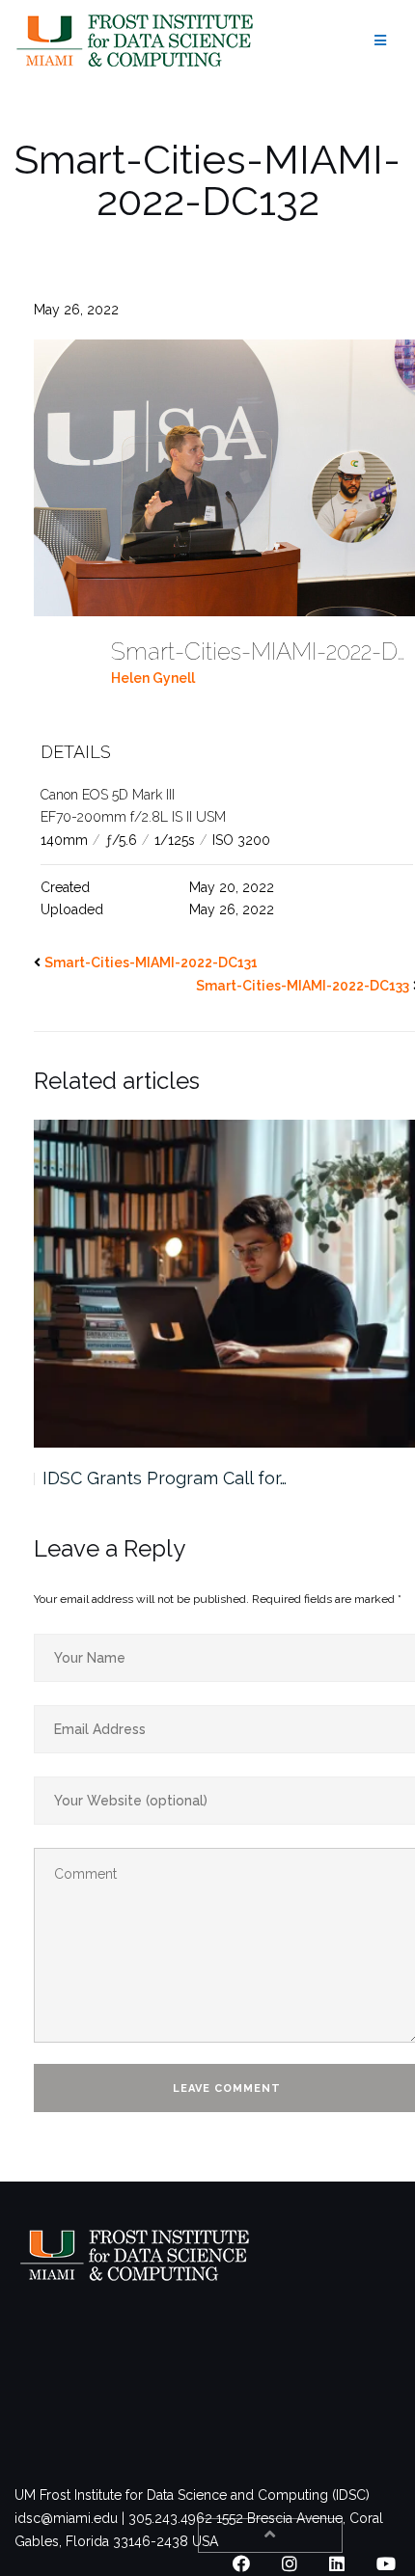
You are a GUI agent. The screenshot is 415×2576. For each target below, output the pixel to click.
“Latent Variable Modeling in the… (179, 1478)
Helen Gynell (153, 678)
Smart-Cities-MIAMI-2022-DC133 (303, 986)
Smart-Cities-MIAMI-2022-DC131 (151, 963)
